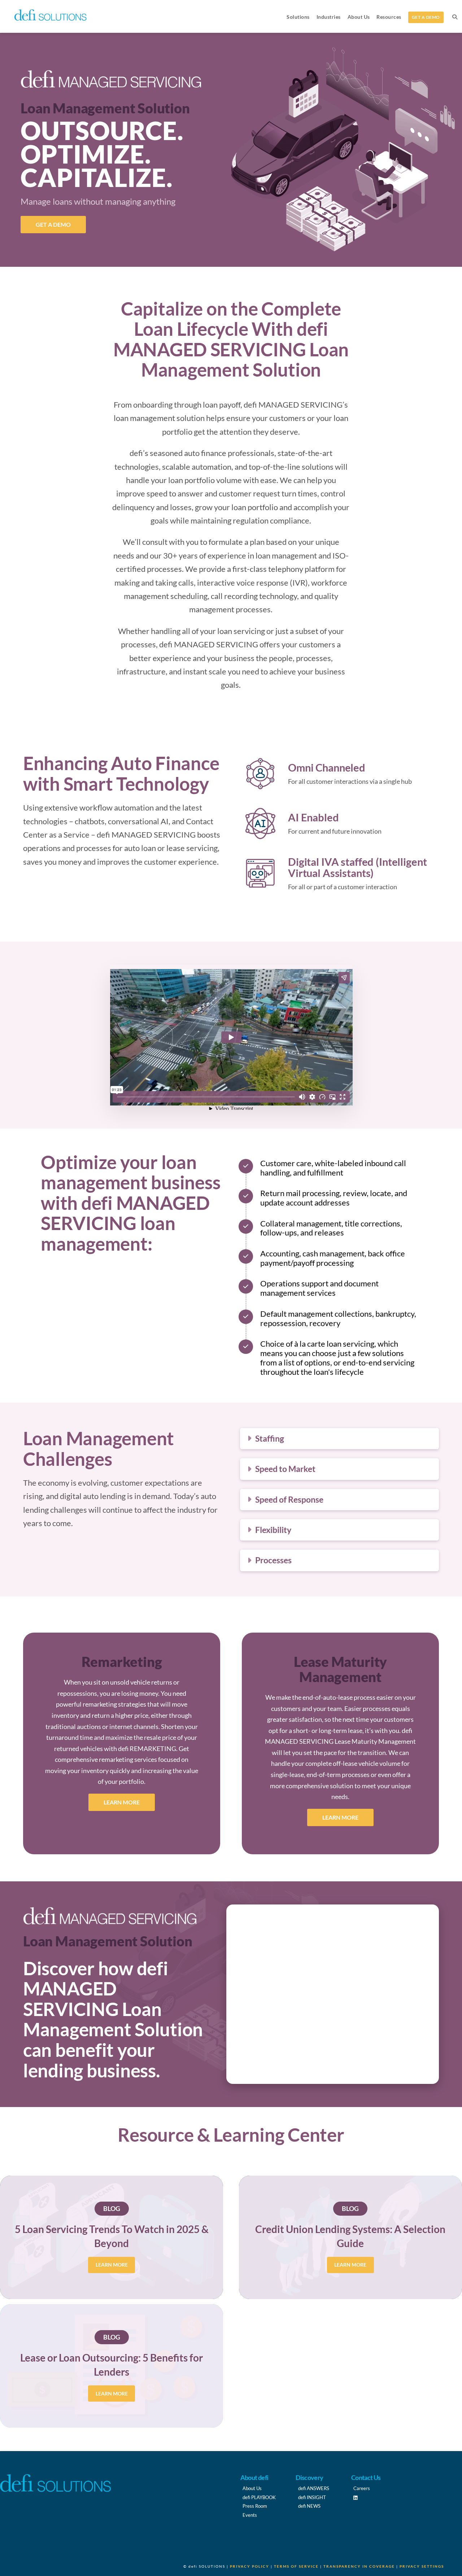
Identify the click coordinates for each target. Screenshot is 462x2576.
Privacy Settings (422, 2566)
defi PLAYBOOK (259, 2497)
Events (250, 2515)
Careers (362, 2488)
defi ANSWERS (314, 2488)
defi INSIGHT (312, 2497)
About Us (252, 2488)
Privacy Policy (250, 2566)
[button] (340, 1439)
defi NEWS (309, 2506)
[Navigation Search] (454, 16)
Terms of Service (296, 2566)
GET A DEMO (53, 224)
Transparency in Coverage (359, 2566)
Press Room (255, 2506)
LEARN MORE (122, 1802)
